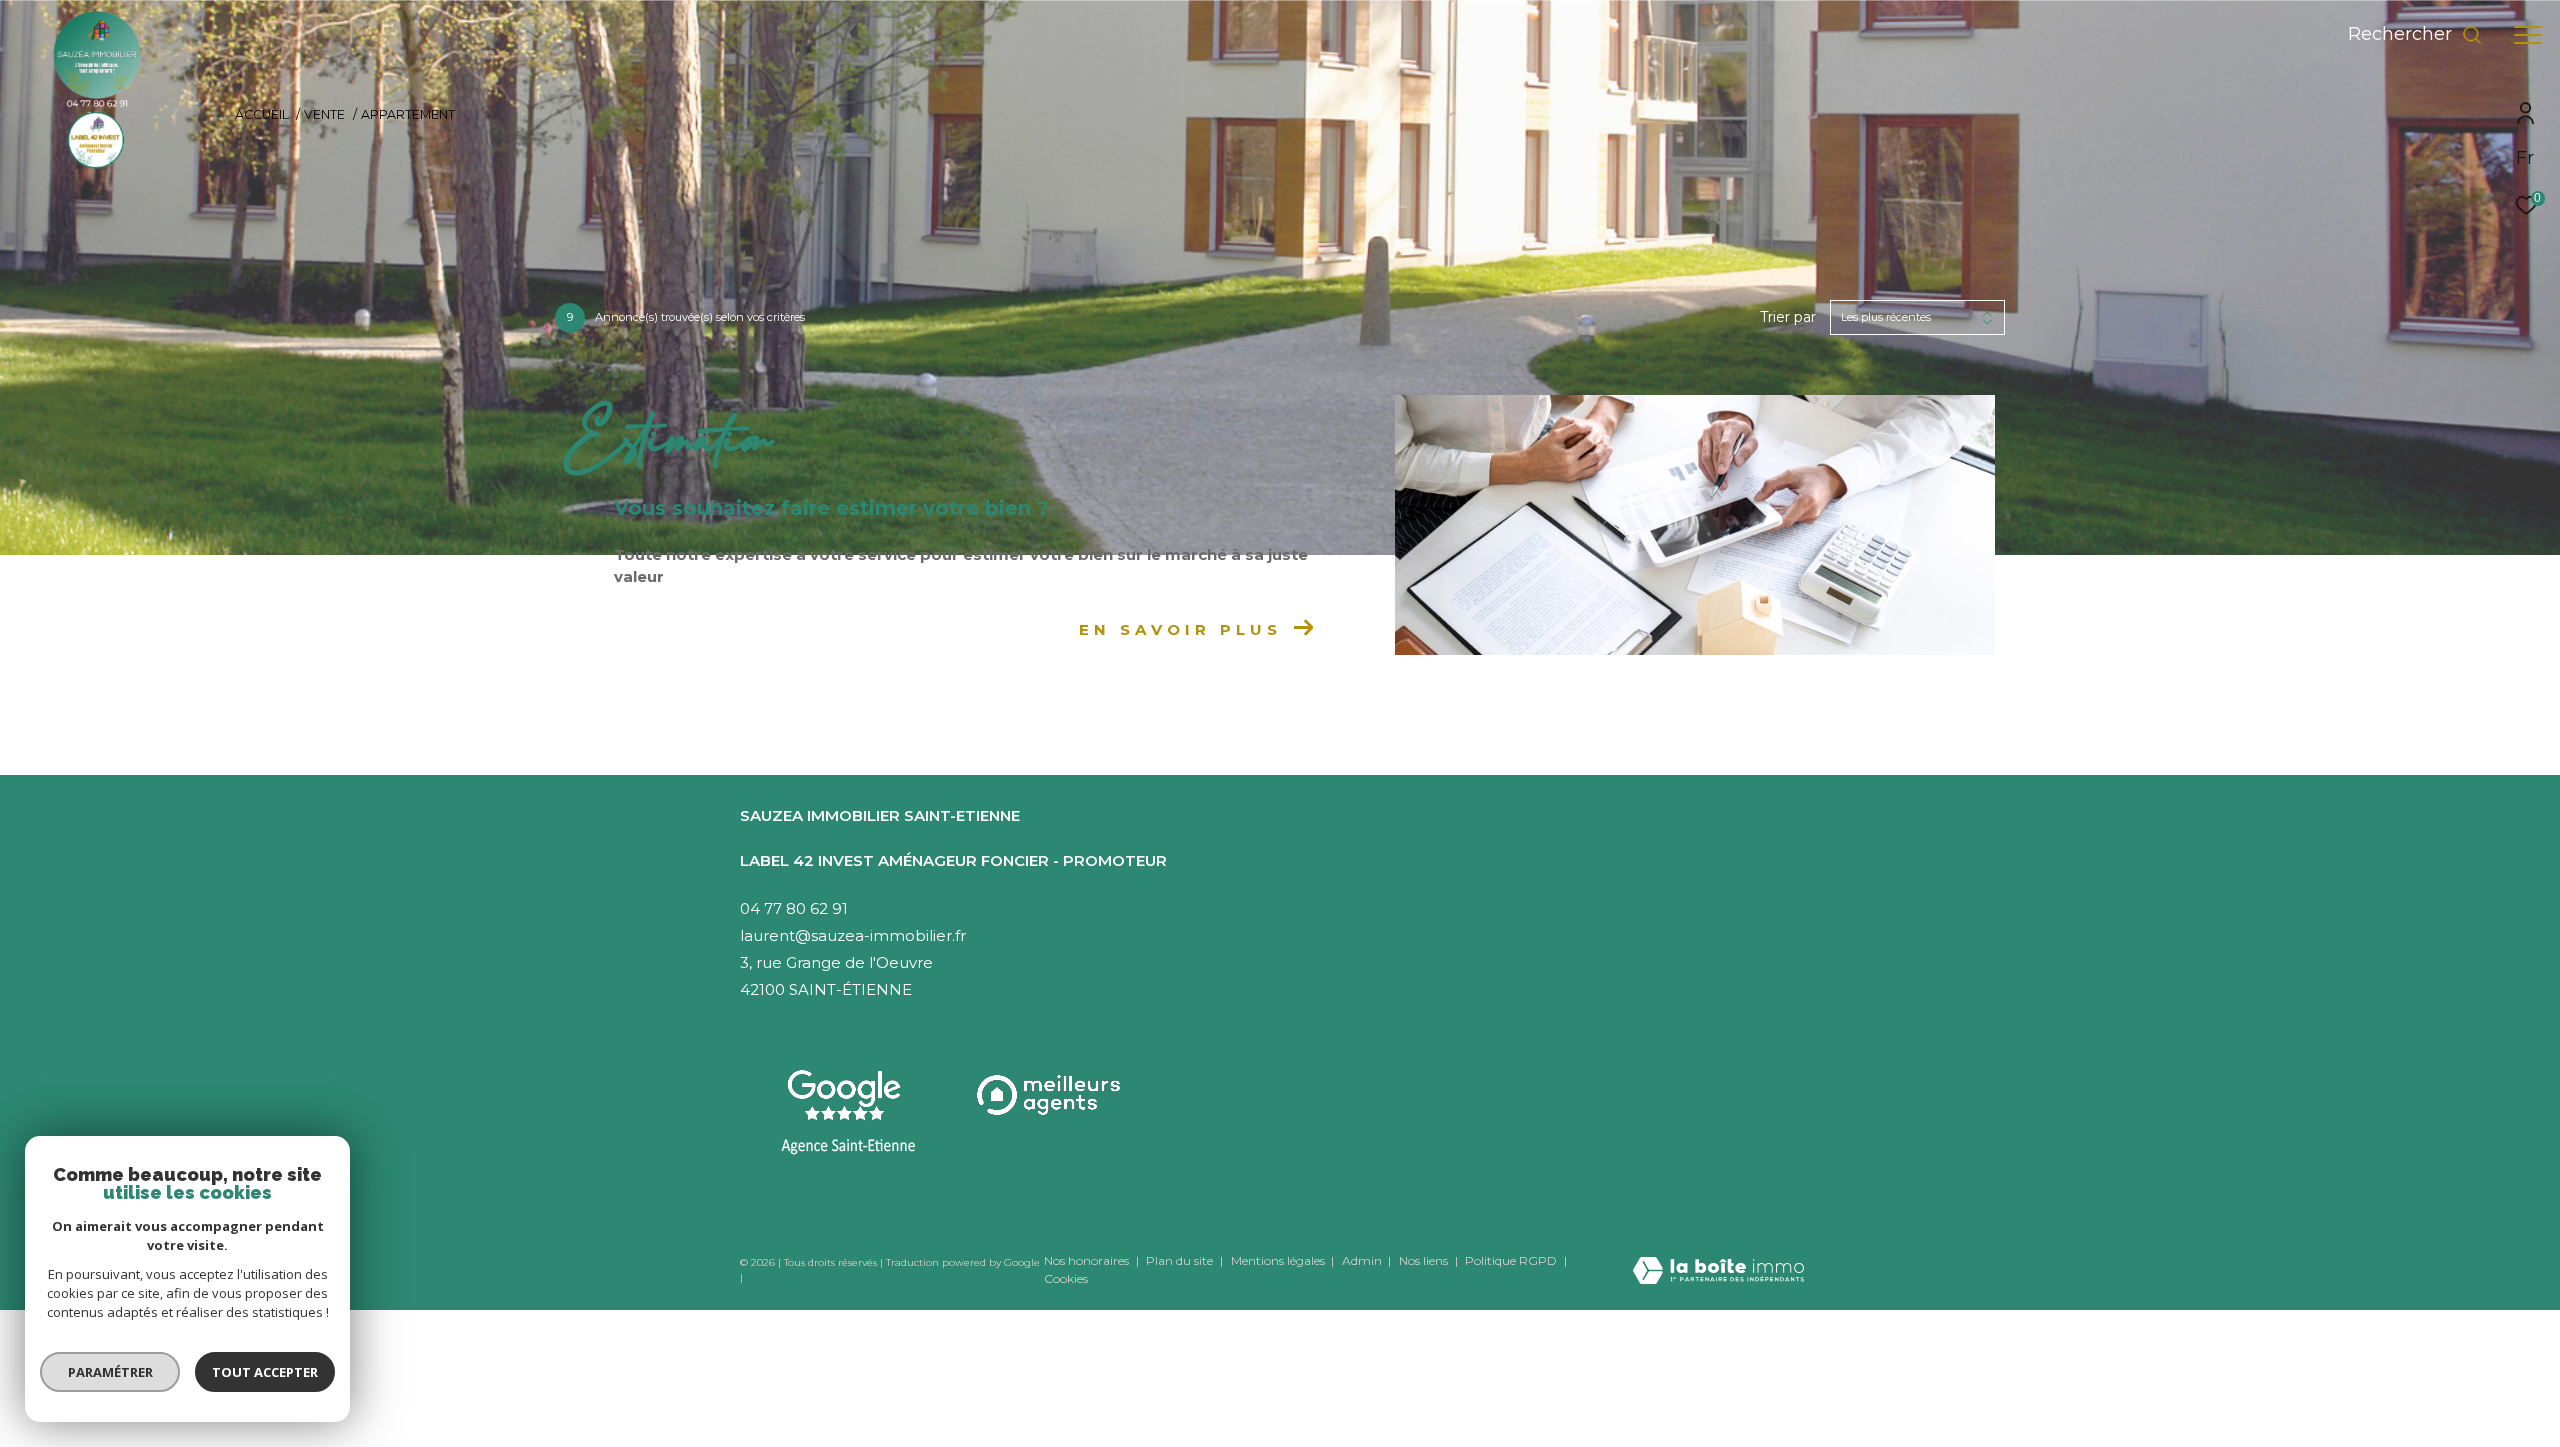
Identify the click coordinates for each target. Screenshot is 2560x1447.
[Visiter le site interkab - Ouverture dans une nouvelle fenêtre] (1050, 1095)
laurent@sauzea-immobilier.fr (853, 935)
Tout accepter (265, 1372)
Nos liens (1425, 1260)
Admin (1363, 1260)
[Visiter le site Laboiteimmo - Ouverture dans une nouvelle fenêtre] (1718, 1257)
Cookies (1066, 1279)
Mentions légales (1279, 1260)
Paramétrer (110, 1372)
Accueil (262, 114)
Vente (324, 114)
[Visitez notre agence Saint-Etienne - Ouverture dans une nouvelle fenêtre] (848, 1112)
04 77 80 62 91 (794, 908)
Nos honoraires (1086, 1260)
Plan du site (1181, 1260)
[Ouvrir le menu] (2528, 35)
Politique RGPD (1511, 1260)
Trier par (1788, 317)
